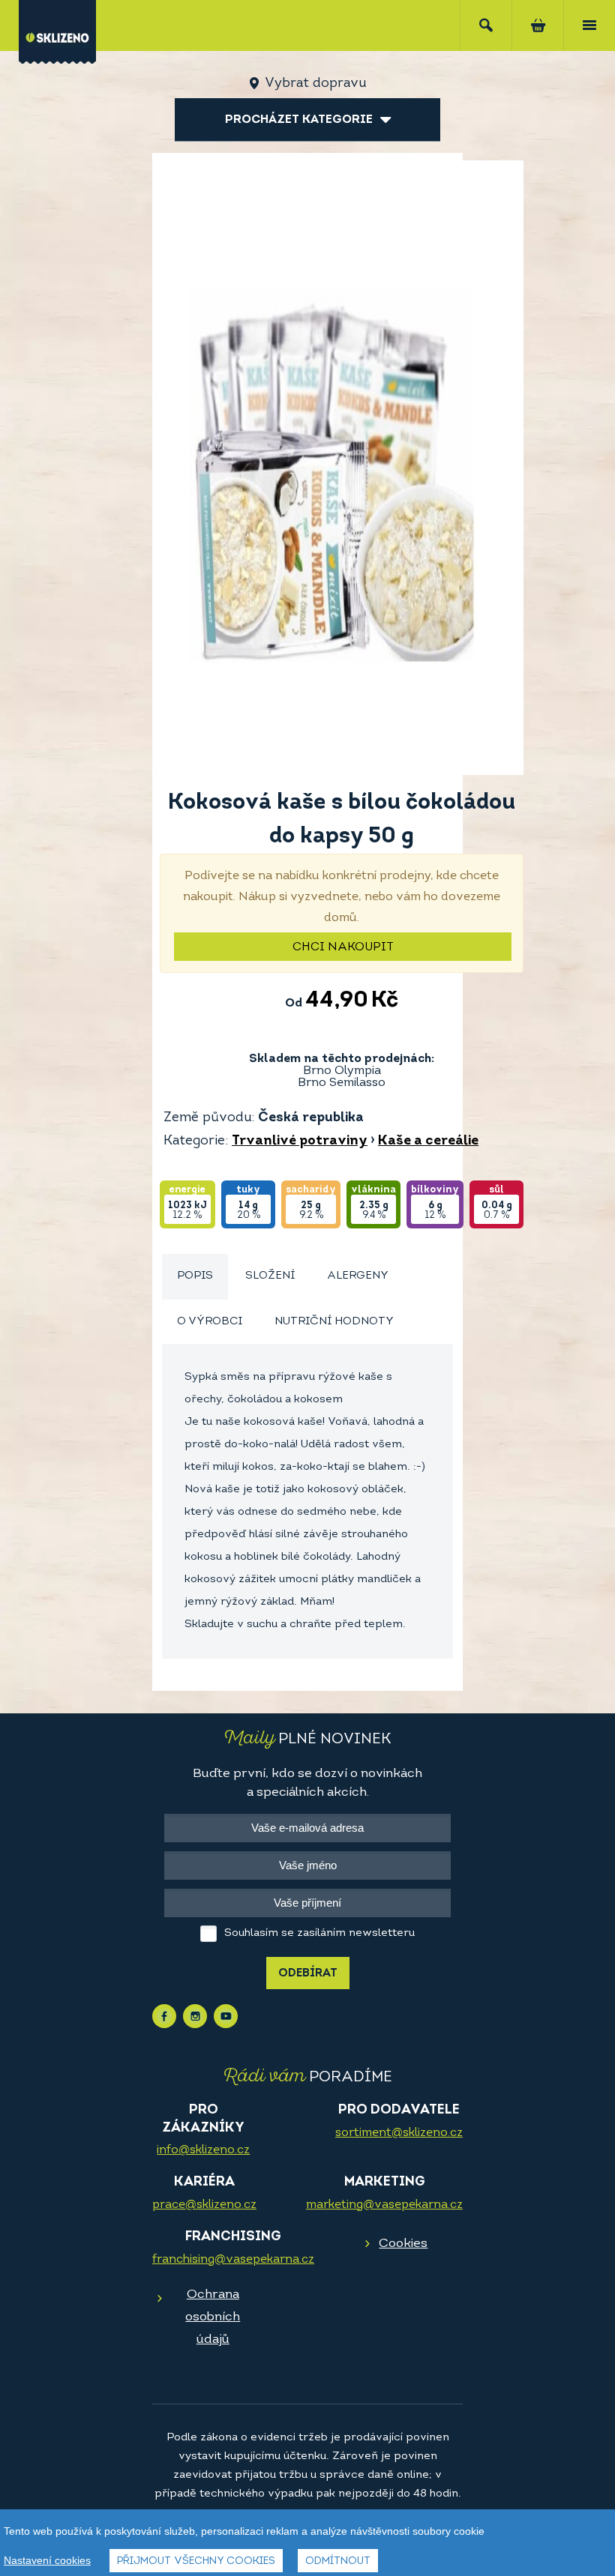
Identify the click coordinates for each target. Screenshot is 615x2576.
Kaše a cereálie (428, 1141)
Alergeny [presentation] (358, 1276)
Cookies (403, 2244)
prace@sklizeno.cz (204, 2205)
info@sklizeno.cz (203, 2150)
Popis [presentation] (195, 1276)
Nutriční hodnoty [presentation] (334, 1322)
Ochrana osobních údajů (213, 2317)
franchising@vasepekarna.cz (233, 2260)
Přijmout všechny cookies (196, 2561)
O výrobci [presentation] (210, 1322)
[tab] (195, 1277)
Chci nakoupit (343, 947)
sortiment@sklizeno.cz (399, 2133)
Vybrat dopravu (315, 84)
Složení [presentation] (270, 1276)
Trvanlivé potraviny (300, 1141)
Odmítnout (338, 2561)
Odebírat (308, 1974)
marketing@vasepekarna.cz (384, 2205)
